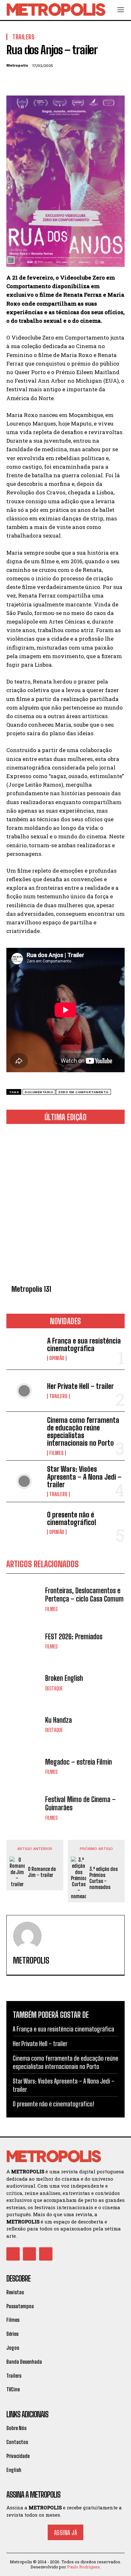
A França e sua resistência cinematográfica (84, 1345)
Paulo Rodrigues (83, 2567)
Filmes (56, 1453)
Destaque (54, 1688)
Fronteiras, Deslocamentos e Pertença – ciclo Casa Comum (84, 1595)
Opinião (57, 1358)
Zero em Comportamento (83, 1092)
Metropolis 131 (31, 1289)
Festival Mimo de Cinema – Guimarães (80, 1803)
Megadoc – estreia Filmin (79, 1762)
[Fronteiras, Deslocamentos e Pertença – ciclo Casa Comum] (24, 1599)
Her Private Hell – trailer (80, 1386)
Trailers (58, 1396)
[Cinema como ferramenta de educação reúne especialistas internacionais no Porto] (24, 1432)
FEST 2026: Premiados (74, 1637)
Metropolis (17, 65)
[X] (27, 81)
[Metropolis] (27, 1936)
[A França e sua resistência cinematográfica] (24, 1349)
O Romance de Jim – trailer (42, 1872)
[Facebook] (13, 81)
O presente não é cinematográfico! (72, 1519)
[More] (72, 81)
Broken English (64, 1678)
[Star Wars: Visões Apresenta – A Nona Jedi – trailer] (24, 1481)
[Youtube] (46, 2254)
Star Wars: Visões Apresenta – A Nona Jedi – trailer (84, 1477)
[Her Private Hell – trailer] (24, 1390)
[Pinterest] (42, 81)
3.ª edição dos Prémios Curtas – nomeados (103, 1878)
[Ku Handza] (24, 1724)
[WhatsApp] (57, 81)
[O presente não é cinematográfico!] (24, 1523)
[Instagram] (30, 2254)
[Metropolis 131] (65, 1205)
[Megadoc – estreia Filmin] (24, 1766)
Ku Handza (59, 1720)
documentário (39, 1092)
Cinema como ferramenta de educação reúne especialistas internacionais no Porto (83, 1432)
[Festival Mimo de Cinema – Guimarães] (24, 1808)
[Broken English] (24, 1683)
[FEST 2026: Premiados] (24, 1641)
